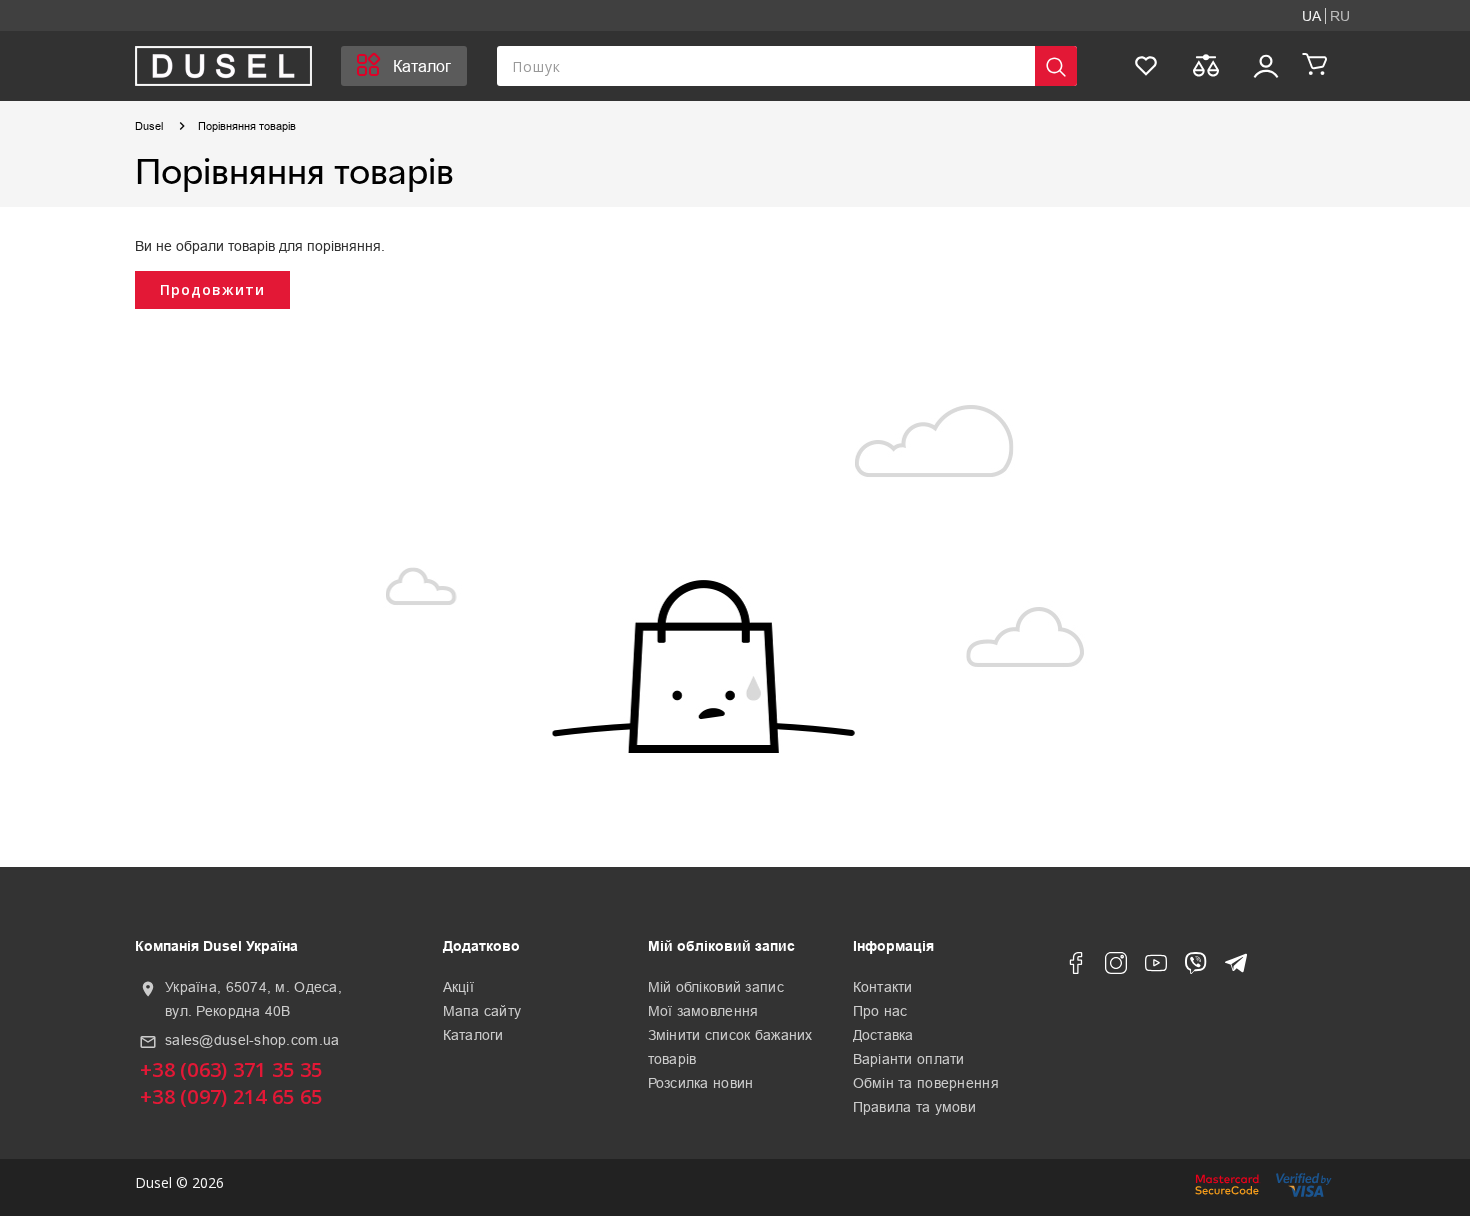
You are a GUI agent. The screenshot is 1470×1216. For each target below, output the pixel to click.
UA (1311, 16)
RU (1340, 16)
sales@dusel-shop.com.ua (252, 1040)
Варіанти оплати (909, 1059)
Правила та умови (914, 1107)
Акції (458, 987)
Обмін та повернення (926, 1083)
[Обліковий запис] (1266, 66)
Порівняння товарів (247, 126)
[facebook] (1076, 967)
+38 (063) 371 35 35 (231, 1069)
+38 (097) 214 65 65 (231, 1096)
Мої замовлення (703, 1011)
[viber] (1196, 967)
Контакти (883, 987)
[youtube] (1156, 967)
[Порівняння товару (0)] (1206, 66)
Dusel (149, 126)
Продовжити (212, 289)
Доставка (883, 1035)
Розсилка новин (701, 1083)
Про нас (880, 1011)
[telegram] (1236, 967)
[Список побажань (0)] (1146, 66)
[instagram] (1116, 967)
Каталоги (473, 1035)
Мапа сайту (482, 1011)
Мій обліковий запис (716, 987)
